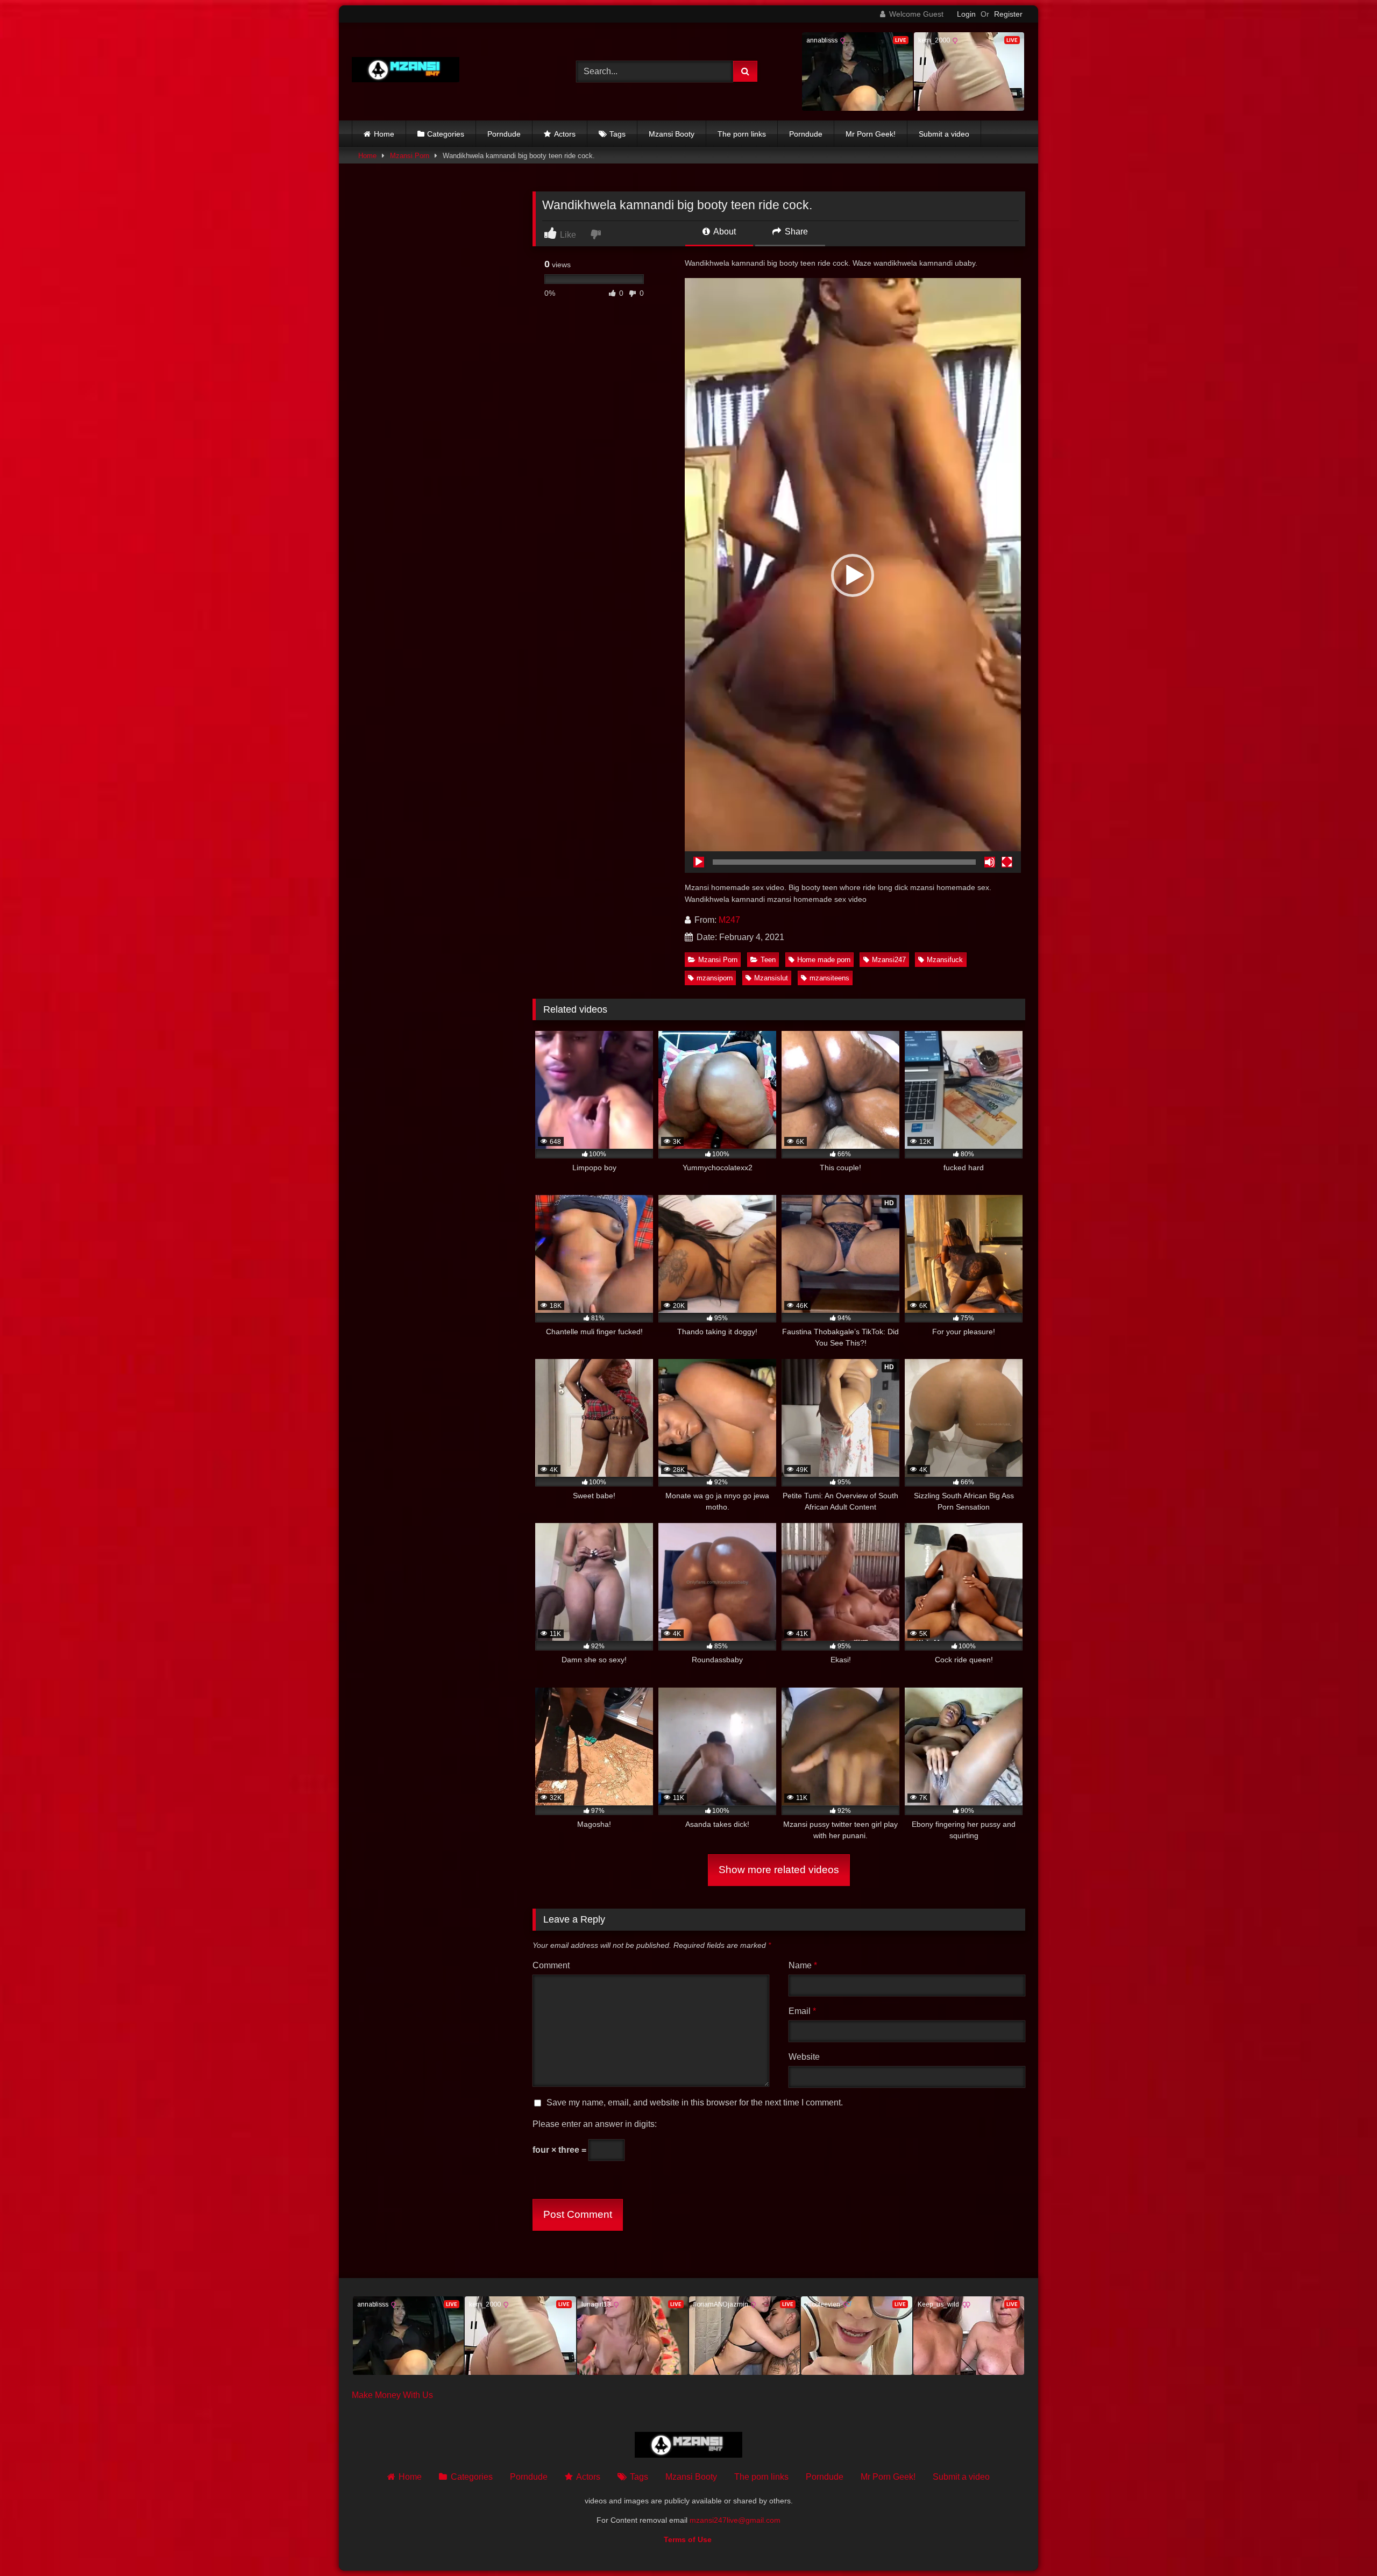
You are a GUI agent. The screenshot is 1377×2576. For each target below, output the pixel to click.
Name (803, 1965)
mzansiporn (715, 978)
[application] (853, 575)
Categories (446, 134)
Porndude (504, 134)
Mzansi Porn (410, 156)
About (724, 232)
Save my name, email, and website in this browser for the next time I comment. (695, 2102)
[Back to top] (1344, 2544)
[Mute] (990, 862)
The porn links (742, 134)
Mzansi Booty (672, 134)
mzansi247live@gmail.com (735, 2520)
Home (384, 134)
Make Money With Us (392, 2395)
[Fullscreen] (1007, 862)
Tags (617, 134)
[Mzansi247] (406, 72)
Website (804, 2057)
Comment (551, 1965)
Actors (565, 134)
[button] (853, 575)
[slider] (844, 862)
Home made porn (824, 960)
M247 (729, 920)
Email (802, 2011)
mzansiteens (829, 978)
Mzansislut (771, 978)
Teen (768, 960)
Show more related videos (779, 1870)
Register (1008, 14)
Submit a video (944, 134)
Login (966, 14)
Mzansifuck (945, 960)
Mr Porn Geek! (871, 134)
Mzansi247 (889, 960)
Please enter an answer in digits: (595, 2124)
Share (795, 232)
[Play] (699, 862)
